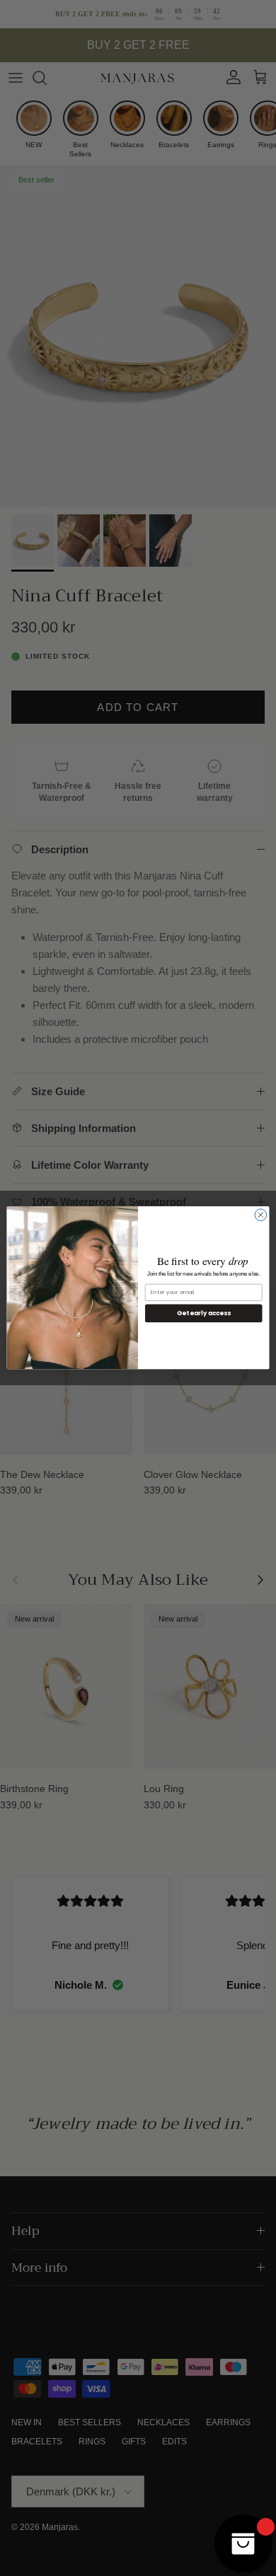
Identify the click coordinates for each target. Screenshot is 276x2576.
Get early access (204, 1313)
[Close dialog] (261, 1215)
